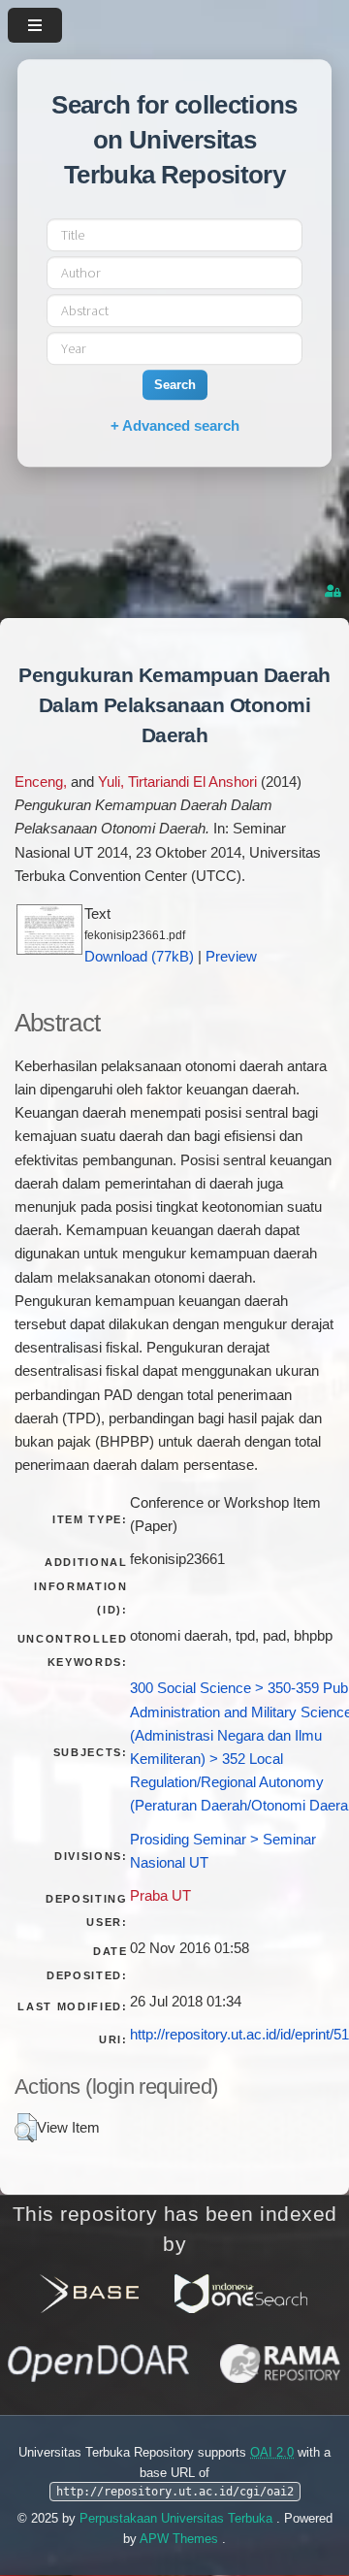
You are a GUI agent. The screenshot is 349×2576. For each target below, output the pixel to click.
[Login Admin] (334, 591)
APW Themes (181, 2539)
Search (175, 385)
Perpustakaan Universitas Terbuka (178, 2518)
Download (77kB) (139, 957)
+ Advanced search (175, 425)
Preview (231, 957)
